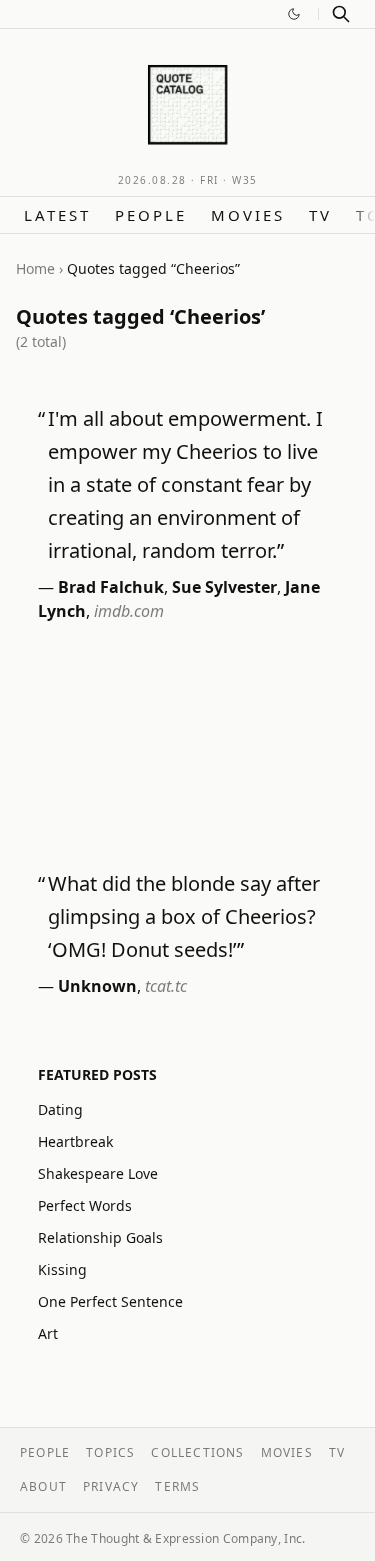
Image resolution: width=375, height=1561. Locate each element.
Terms (177, 1486)
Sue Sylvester (224, 587)
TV (320, 215)
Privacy (111, 1486)
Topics (110, 1452)
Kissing (62, 1269)
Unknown (97, 986)
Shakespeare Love (98, 1173)
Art (48, 1333)
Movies (248, 215)
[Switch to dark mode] (294, 14)
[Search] (341, 14)
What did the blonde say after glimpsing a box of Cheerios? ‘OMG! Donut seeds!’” (184, 916)
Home (35, 268)
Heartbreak (75, 1141)
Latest (57, 215)
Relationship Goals (100, 1237)
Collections (197, 1452)
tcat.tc (166, 986)
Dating (60, 1109)
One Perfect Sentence (110, 1301)
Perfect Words (85, 1205)
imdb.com (129, 611)
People (151, 215)
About (43, 1486)
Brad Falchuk (111, 587)
